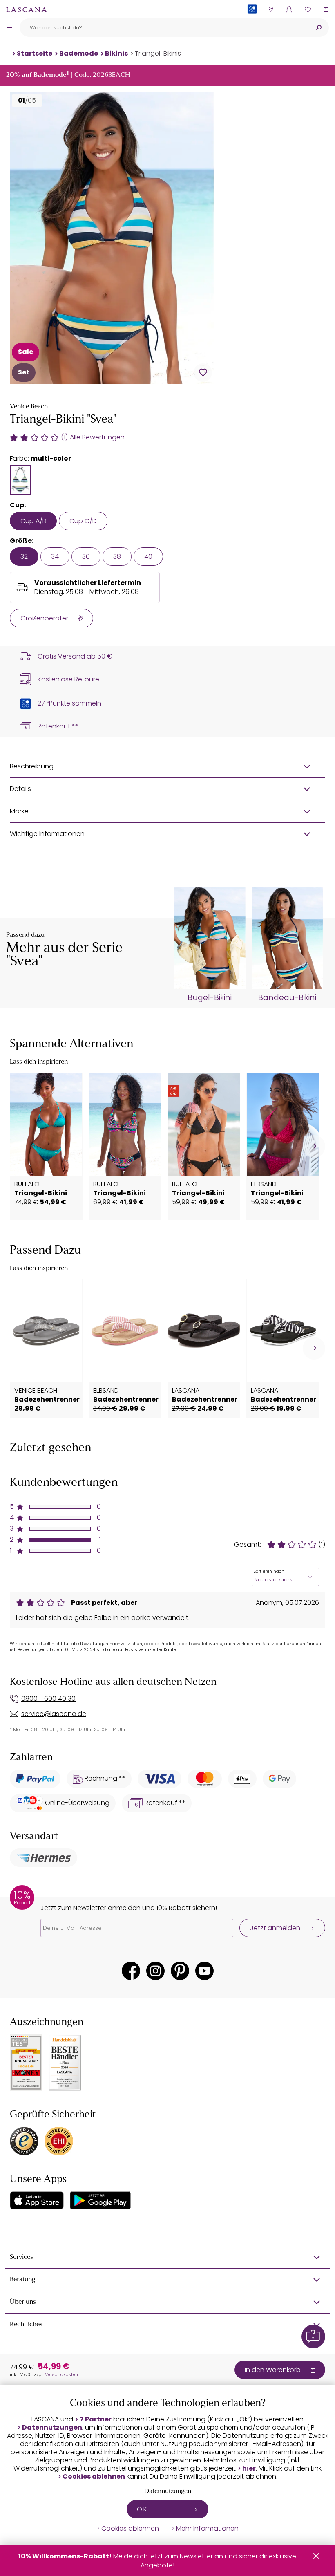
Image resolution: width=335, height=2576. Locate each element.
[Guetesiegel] (59, 2141)
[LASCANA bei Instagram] (155, 1971)
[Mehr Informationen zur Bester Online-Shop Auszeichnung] (26, 2063)
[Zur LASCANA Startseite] (27, 9)
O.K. (143, 2509)
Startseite (35, 53)
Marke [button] (19, 811)
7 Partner (96, 2419)
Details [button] (20, 789)
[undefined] (314, 1146)
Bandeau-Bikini (287, 998)
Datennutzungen (52, 2428)
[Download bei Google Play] (100, 2200)
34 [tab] (55, 557)
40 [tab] (148, 557)
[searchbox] (164, 28)
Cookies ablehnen (94, 2477)
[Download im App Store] (37, 2200)
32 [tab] (24, 557)
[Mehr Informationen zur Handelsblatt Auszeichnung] (65, 2063)
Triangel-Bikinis (158, 53)
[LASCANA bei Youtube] (204, 1971)
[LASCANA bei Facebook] (131, 1971)
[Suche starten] (319, 28)
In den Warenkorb (273, 2370)
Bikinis (116, 53)
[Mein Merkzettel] (307, 9)
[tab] (20, 480)
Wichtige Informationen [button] (47, 834)
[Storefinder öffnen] (271, 9)
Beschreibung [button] (32, 766)
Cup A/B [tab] (33, 521)
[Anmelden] (289, 9)
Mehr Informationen (207, 2529)
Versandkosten (61, 2374)
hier (249, 2468)
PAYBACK (252, 22)
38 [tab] (117, 557)
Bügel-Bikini (210, 998)
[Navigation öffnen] (9, 27)
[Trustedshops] (24, 2141)
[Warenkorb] (326, 9)
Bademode (79, 53)
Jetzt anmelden (275, 1928)
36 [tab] (86, 557)
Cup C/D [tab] (83, 521)
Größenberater (44, 618)
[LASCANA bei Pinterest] (180, 1971)
